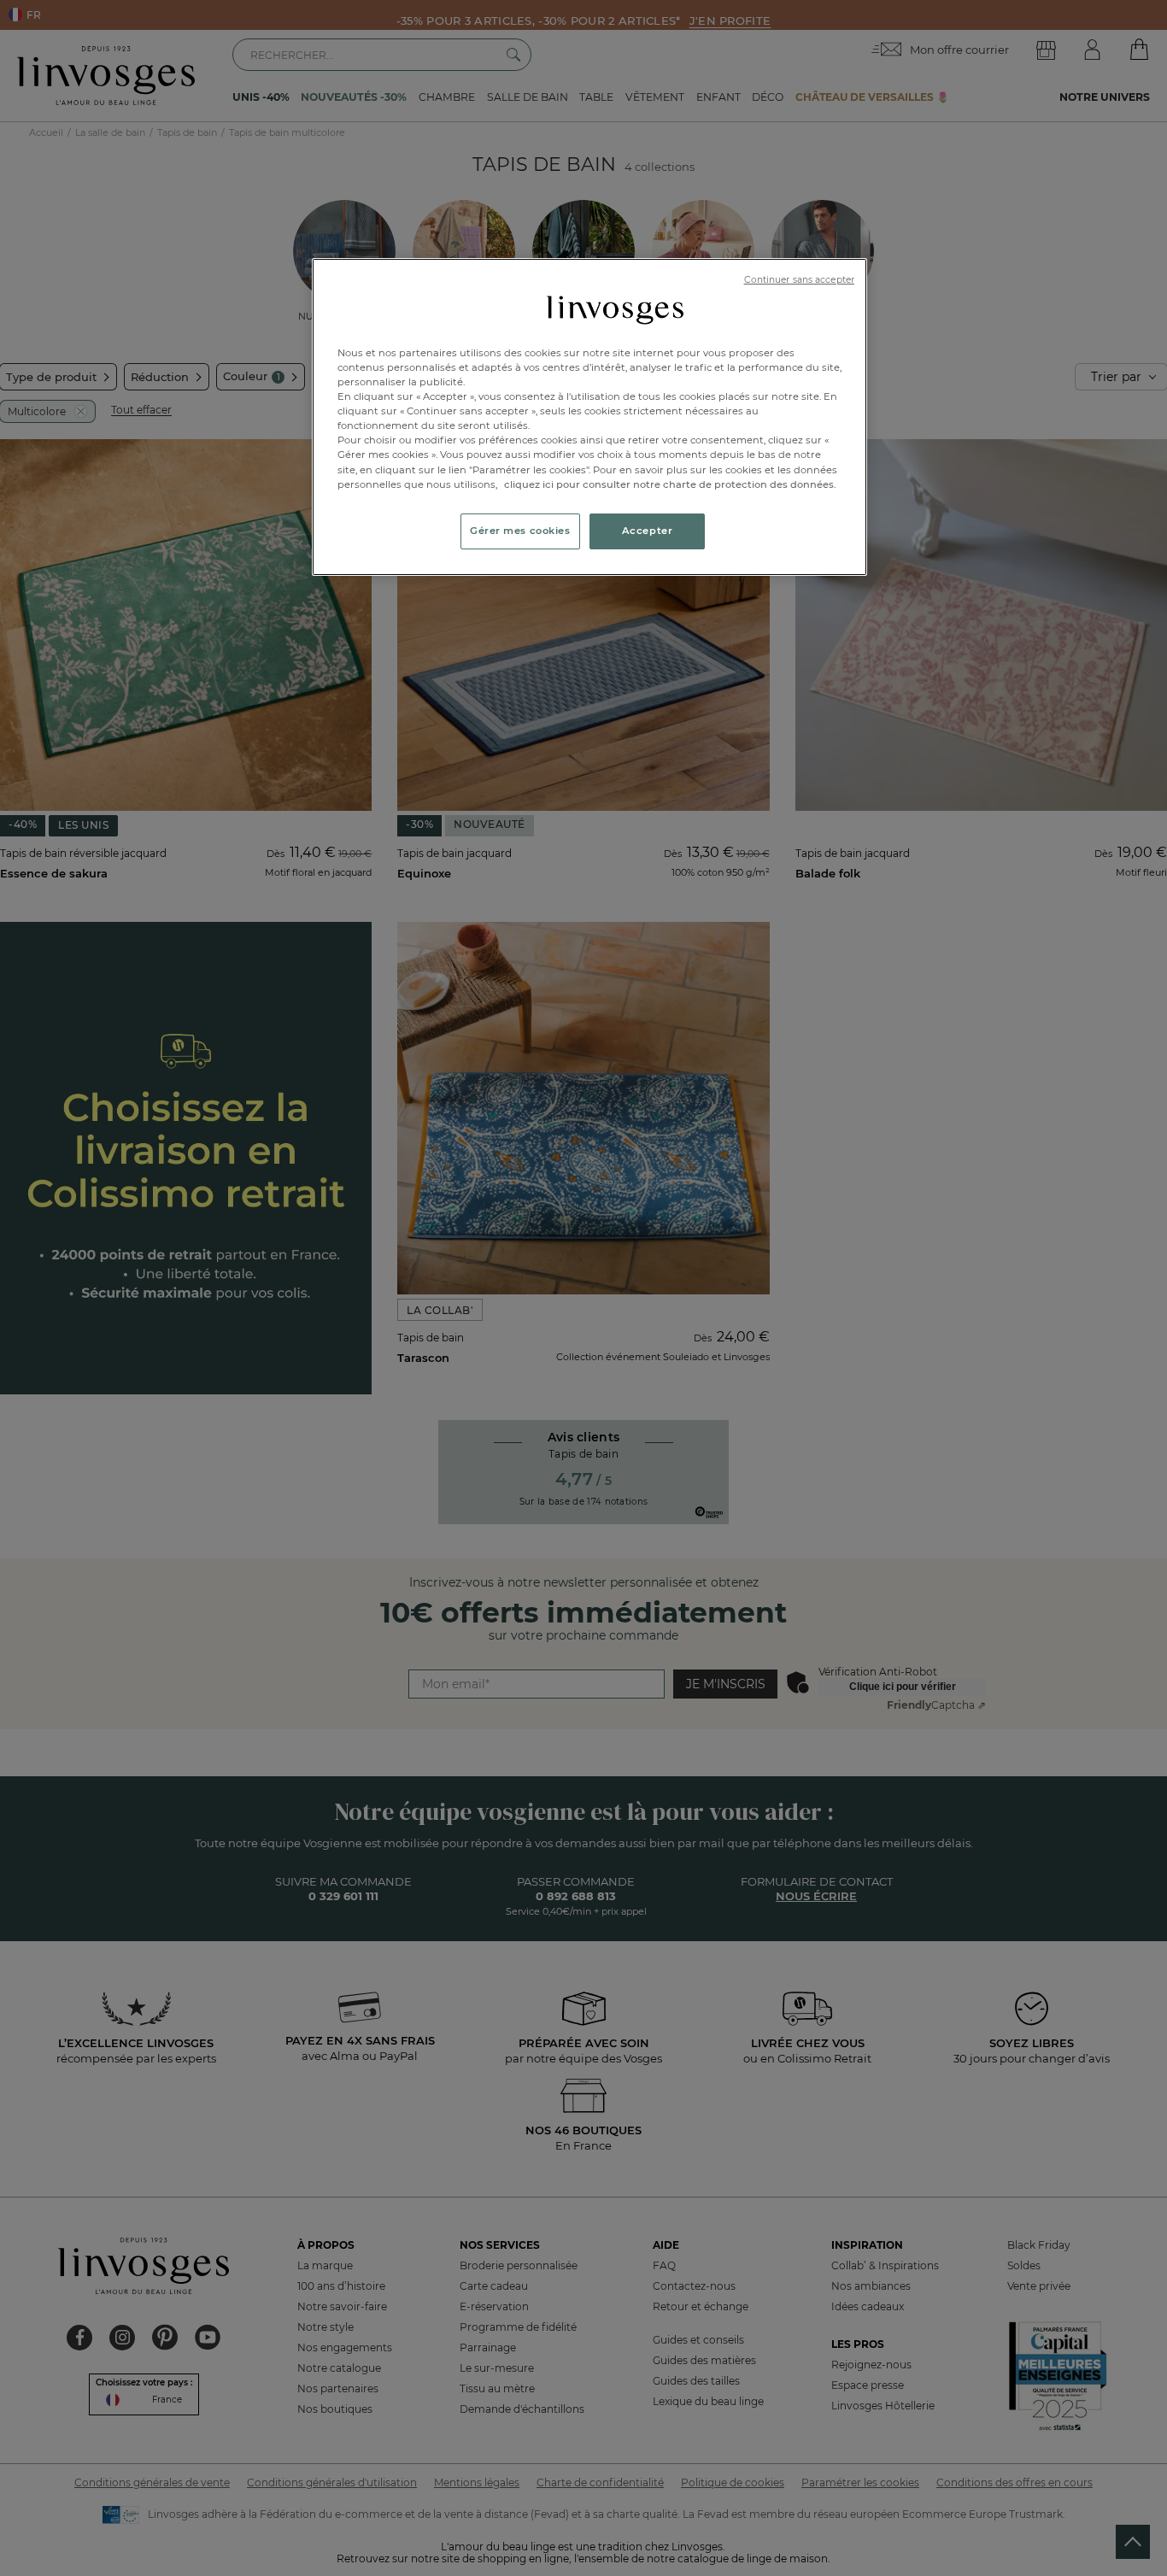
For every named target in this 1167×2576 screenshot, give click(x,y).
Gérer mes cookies (520, 531)
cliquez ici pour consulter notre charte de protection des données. (670, 484)
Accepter (648, 531)
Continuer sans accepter (799, 280)
